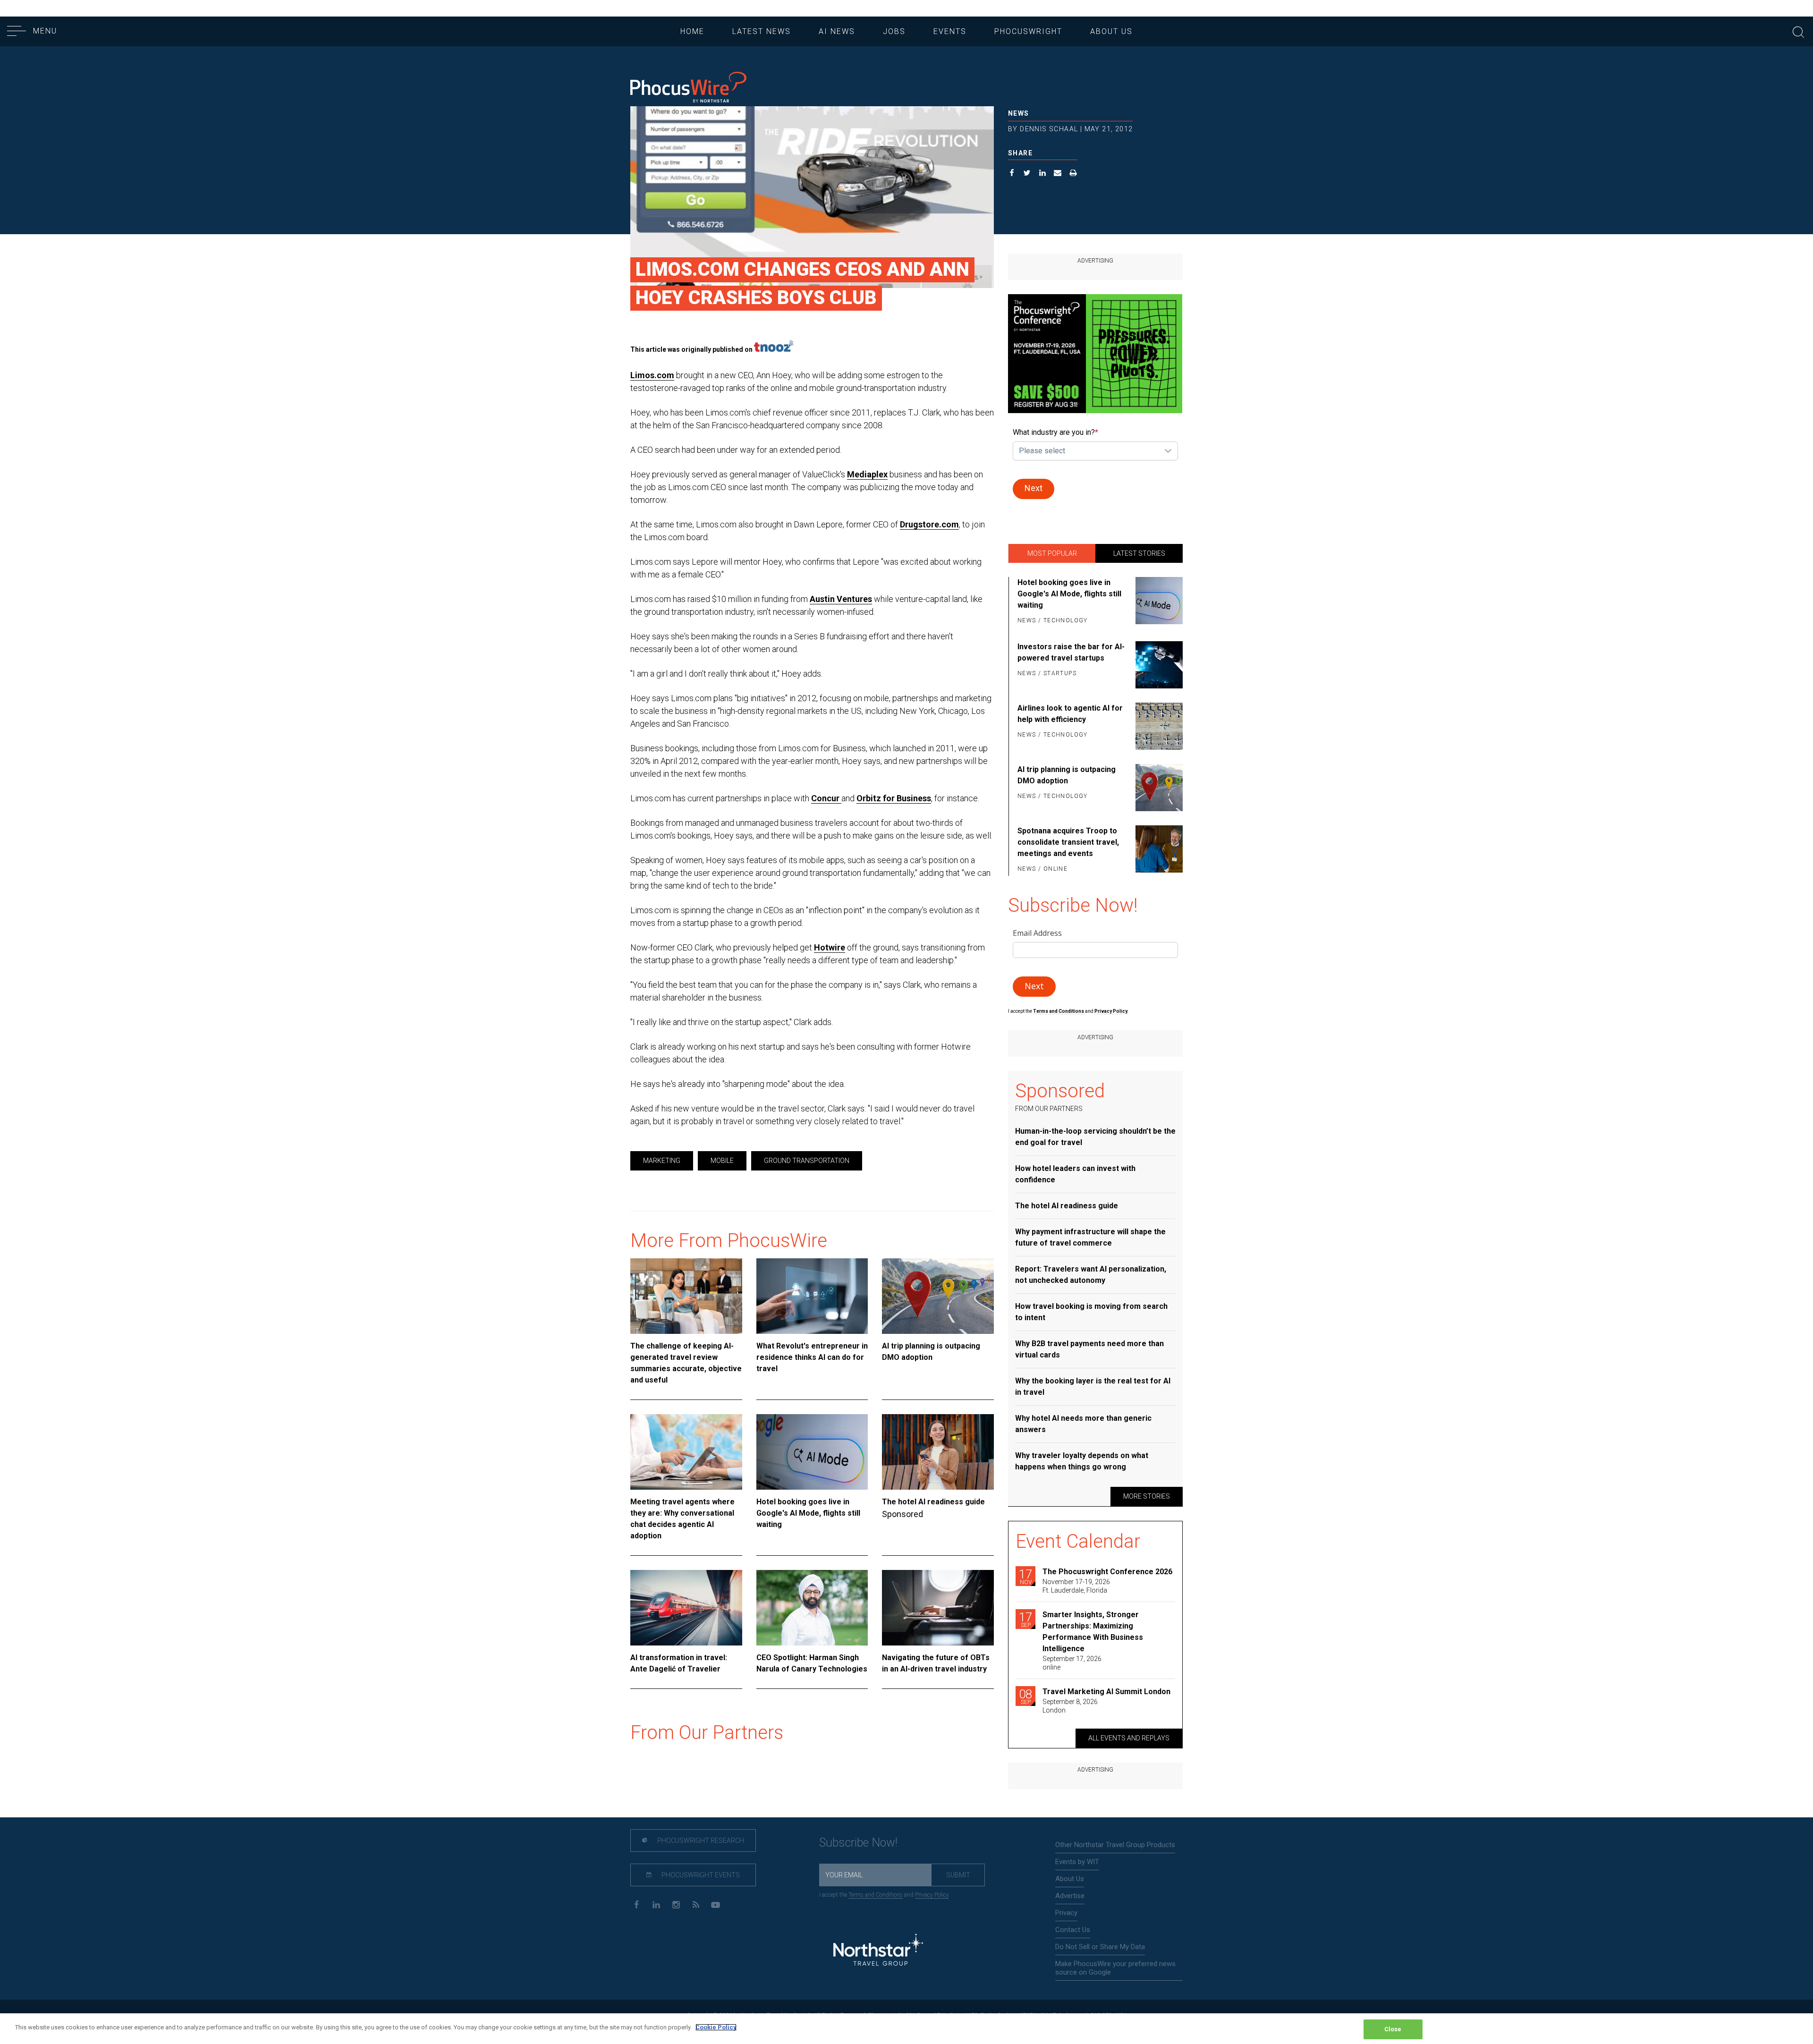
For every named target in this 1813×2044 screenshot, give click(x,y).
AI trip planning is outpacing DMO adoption (931, 1352)
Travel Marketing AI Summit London (1106, 1692)
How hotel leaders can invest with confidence (1075, 1174)
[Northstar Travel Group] (878, 1951)
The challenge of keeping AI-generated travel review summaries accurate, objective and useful (686, 1363)
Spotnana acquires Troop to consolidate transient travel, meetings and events (1068, 842)
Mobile (722, 1161)
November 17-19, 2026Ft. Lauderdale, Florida (1076, 1586)
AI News (837, 31)
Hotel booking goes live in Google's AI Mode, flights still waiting (808, 1513)
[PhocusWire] (688, 88)
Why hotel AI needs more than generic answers (1083, 1424)
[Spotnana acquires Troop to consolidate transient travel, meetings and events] (1157, 850)
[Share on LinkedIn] (1043, 174)
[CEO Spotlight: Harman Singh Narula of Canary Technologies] (812, 1608)
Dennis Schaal (1049, 129)
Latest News (762, 31)
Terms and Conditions (1059, 1011)
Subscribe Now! (858, 1843)
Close (1393, 2029)
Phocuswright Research (700, 1840)
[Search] (1798, 31)
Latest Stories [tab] (1139, 553)
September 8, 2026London (1070, 1706)
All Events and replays (1129, 1738)
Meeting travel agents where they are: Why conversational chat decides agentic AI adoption (682, 1519)
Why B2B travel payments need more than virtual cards (1089, 1349)
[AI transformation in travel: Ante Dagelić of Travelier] (686, 1608)
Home (692, 31)
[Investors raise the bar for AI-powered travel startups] (1157, 665)
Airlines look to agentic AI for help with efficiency (1070, 714)
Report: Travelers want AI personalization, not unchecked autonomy (1091, 1275)
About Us (1111, 31)
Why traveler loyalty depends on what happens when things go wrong (1082, 1461)
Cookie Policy (716, 2027)
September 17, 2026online (1072, 1663)
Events (950, 31)
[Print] (1073, 174)
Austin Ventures (841, 599)
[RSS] (696, 1904)
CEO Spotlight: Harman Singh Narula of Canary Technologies (812, 1663)
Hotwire (830, 947)
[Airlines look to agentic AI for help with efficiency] (1157, 726)
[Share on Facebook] (1012, 174)
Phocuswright (1028, 31)
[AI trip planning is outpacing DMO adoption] (938, 1296)
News (1019, 113)
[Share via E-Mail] (1058, 174)
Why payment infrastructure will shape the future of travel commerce (1090, 1237)
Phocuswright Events (700, 1875)
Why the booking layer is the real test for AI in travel (1093, 1387)
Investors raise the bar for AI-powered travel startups (1071, 652)
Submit (958, 1875)
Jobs (894, 31)
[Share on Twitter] (1027, 174)
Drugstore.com (929, 524)
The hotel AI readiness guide (933, 1502)
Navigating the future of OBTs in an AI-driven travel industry (936, 1663)
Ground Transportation (807, 1161)
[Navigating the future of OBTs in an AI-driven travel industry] (938, 1608)
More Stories (1147, 1496)
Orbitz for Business (894, 798)
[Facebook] (636, 1904)
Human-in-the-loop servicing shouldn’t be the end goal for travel (1095, 1137)
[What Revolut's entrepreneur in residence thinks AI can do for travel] (812, 1296)
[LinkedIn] (656, 1904)
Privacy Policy (932, 1895)
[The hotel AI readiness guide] (938, 1452)
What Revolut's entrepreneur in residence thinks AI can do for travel (812, 1357)
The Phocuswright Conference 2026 (1107, 1572)
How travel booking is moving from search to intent (1091, 1312)
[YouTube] (716, 1904)
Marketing (662, 1161)
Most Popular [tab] (1052, 553)
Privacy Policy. (1111, 1011)
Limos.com (652, 375)
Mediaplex (867, 474)
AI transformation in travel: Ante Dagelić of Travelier (679, 1663)
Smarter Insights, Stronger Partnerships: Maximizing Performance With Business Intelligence (1093, 1632)
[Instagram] (676, 1904)
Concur (826, 798)
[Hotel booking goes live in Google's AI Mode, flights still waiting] (812, 1452)
